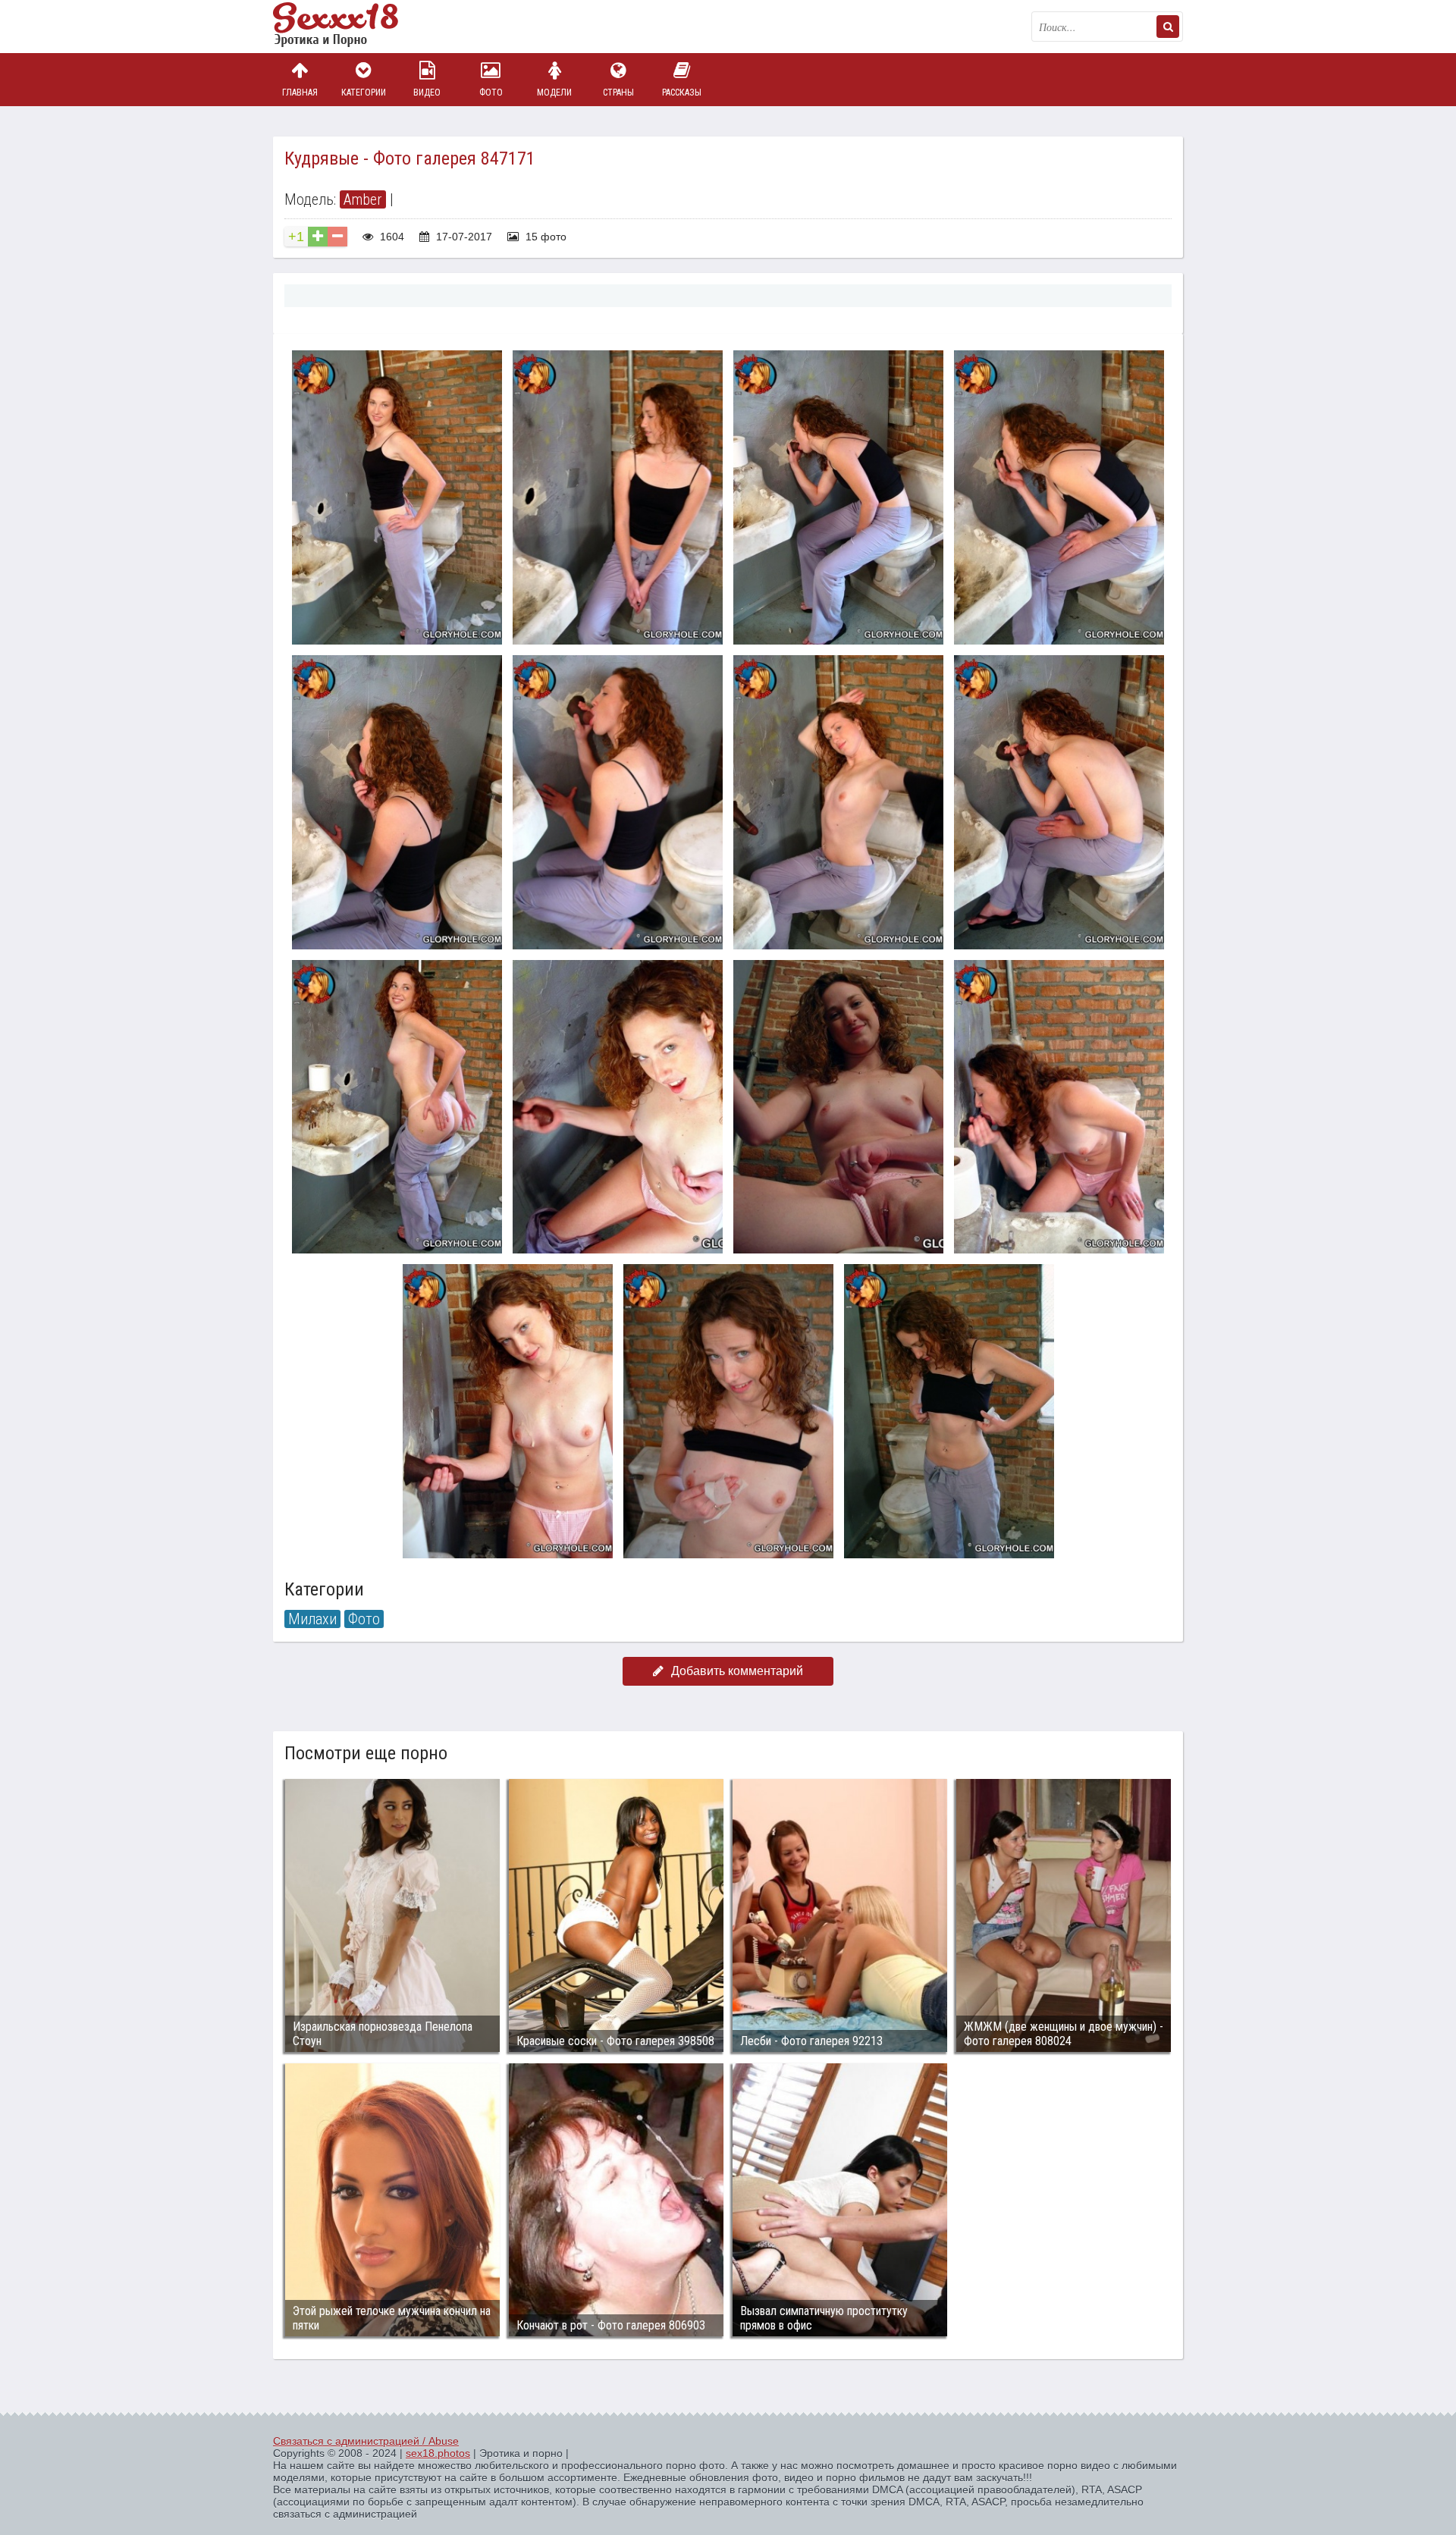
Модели (554, 93)
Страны (618, 93)
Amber (363, 199)
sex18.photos (438, 2453)
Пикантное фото (349, 27)
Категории (364, 93)
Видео (427, 93)
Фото (491, 93)
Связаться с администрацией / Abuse (366, 2441)
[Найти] (1168, 27)
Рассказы (682, 93)
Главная (300, 93)
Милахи (312, 1619)
